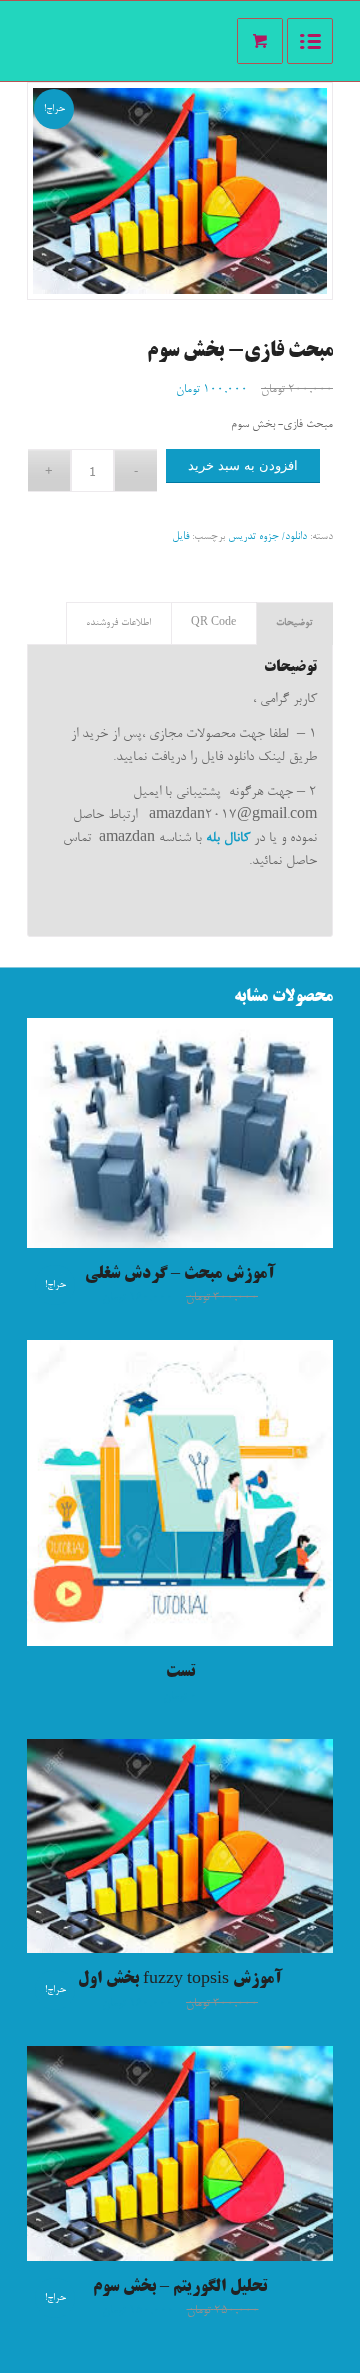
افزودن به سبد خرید (243, 465)
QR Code (213, 623)
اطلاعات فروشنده (118, 623)
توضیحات (294, 623)
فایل (180, 536)
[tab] (295, 623)
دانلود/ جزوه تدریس (267, 536)
